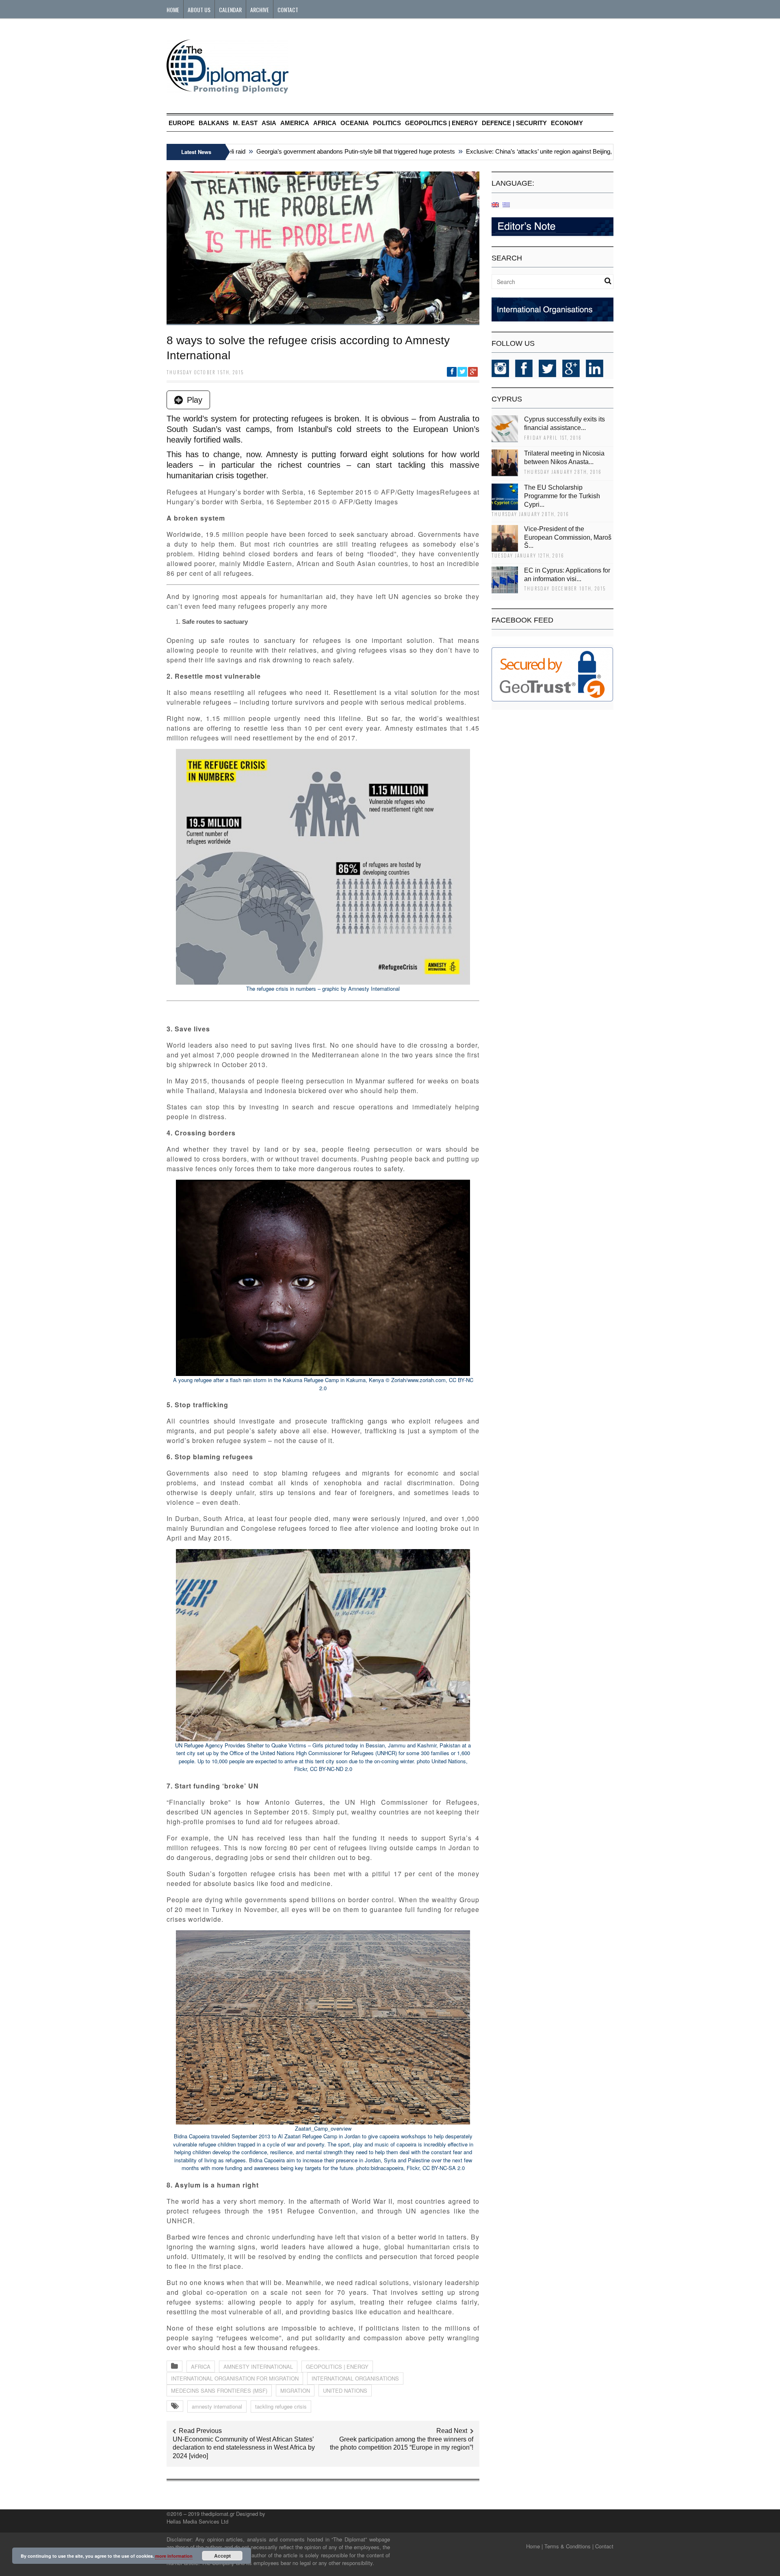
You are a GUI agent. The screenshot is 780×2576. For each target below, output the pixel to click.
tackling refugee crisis (281, 2406)
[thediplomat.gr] (227, 90)
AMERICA (295, 123)
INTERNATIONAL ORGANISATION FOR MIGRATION (235, 2378)
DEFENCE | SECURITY (514, 123)
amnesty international (217, 2406)
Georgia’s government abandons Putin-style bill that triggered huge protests (311, 151)
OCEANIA (355, 123)
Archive (260, 10)
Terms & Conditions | (569, 2546)
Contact (288, 10)
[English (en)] (495, 204)
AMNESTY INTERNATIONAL (258, 2367)
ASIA (269, 123)
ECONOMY (567, 123)
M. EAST (245, 123)
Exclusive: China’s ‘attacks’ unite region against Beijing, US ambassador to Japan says (536, 151)
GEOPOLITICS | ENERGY (441, 123)
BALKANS (214, 123)
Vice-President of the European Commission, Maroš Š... (568, 537)
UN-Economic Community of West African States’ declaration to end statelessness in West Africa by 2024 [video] (244, 2448)
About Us (199, 10)
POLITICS (387, 123)
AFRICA (325, 123)
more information (174, 2556)
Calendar (230, 10)
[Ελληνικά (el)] (506, 204)
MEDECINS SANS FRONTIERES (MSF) (219, 2390)
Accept (222, 2556)
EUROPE (182, 123)
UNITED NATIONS (345, 2390)
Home (173, 10)
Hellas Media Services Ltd (197, 2521)
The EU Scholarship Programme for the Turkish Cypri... (562, 496)
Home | (534, 2546)
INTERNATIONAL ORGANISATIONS (355, 2378)
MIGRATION (295, 2390)
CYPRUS (507, 399)
